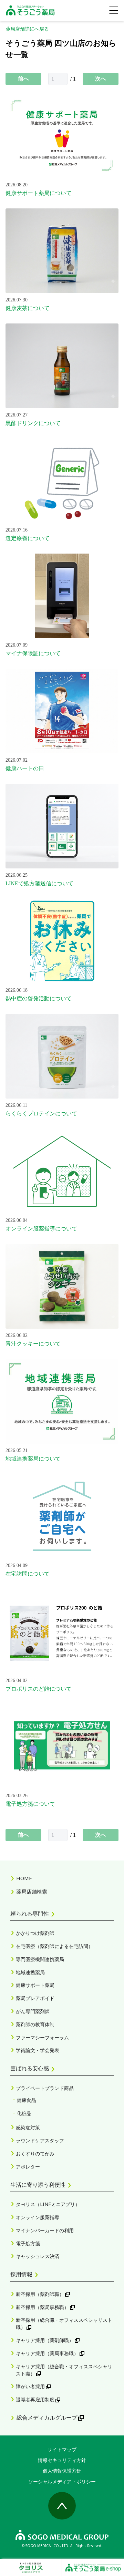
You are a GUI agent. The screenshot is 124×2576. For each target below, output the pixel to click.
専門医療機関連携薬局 (40, 1959)
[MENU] (114, 10)
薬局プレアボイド (35, 1998)
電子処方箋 (28, 2243)
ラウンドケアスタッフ (40, 2140)
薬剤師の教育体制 (35, 2024)
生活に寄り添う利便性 (38, 2185)
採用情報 (21, 2274)
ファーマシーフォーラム (42, 2037)
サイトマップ (62, 2449)
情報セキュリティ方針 (62, 2460)
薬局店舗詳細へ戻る (27, 29)
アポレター (28, 2167)
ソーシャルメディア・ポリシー (62, 2481)
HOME (24, 1878)
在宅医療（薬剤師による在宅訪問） (54, 1946)
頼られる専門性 (30, 1914)
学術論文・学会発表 (38, 2050)
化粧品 (24, 2113)
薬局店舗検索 (32, 1892)
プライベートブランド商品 (45, 2088)
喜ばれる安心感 (30, 2068)
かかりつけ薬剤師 (35, 1933)
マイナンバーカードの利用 (45, 2230)
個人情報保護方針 (62, 2471)
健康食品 (27, 2100)
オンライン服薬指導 (38, 2217)
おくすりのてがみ (35, 2153)
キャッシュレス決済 (38, 2256)
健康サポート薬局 (35, 1985)
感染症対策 (28, 2127)
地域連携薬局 (30, 1972)
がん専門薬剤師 (33, 2011)
